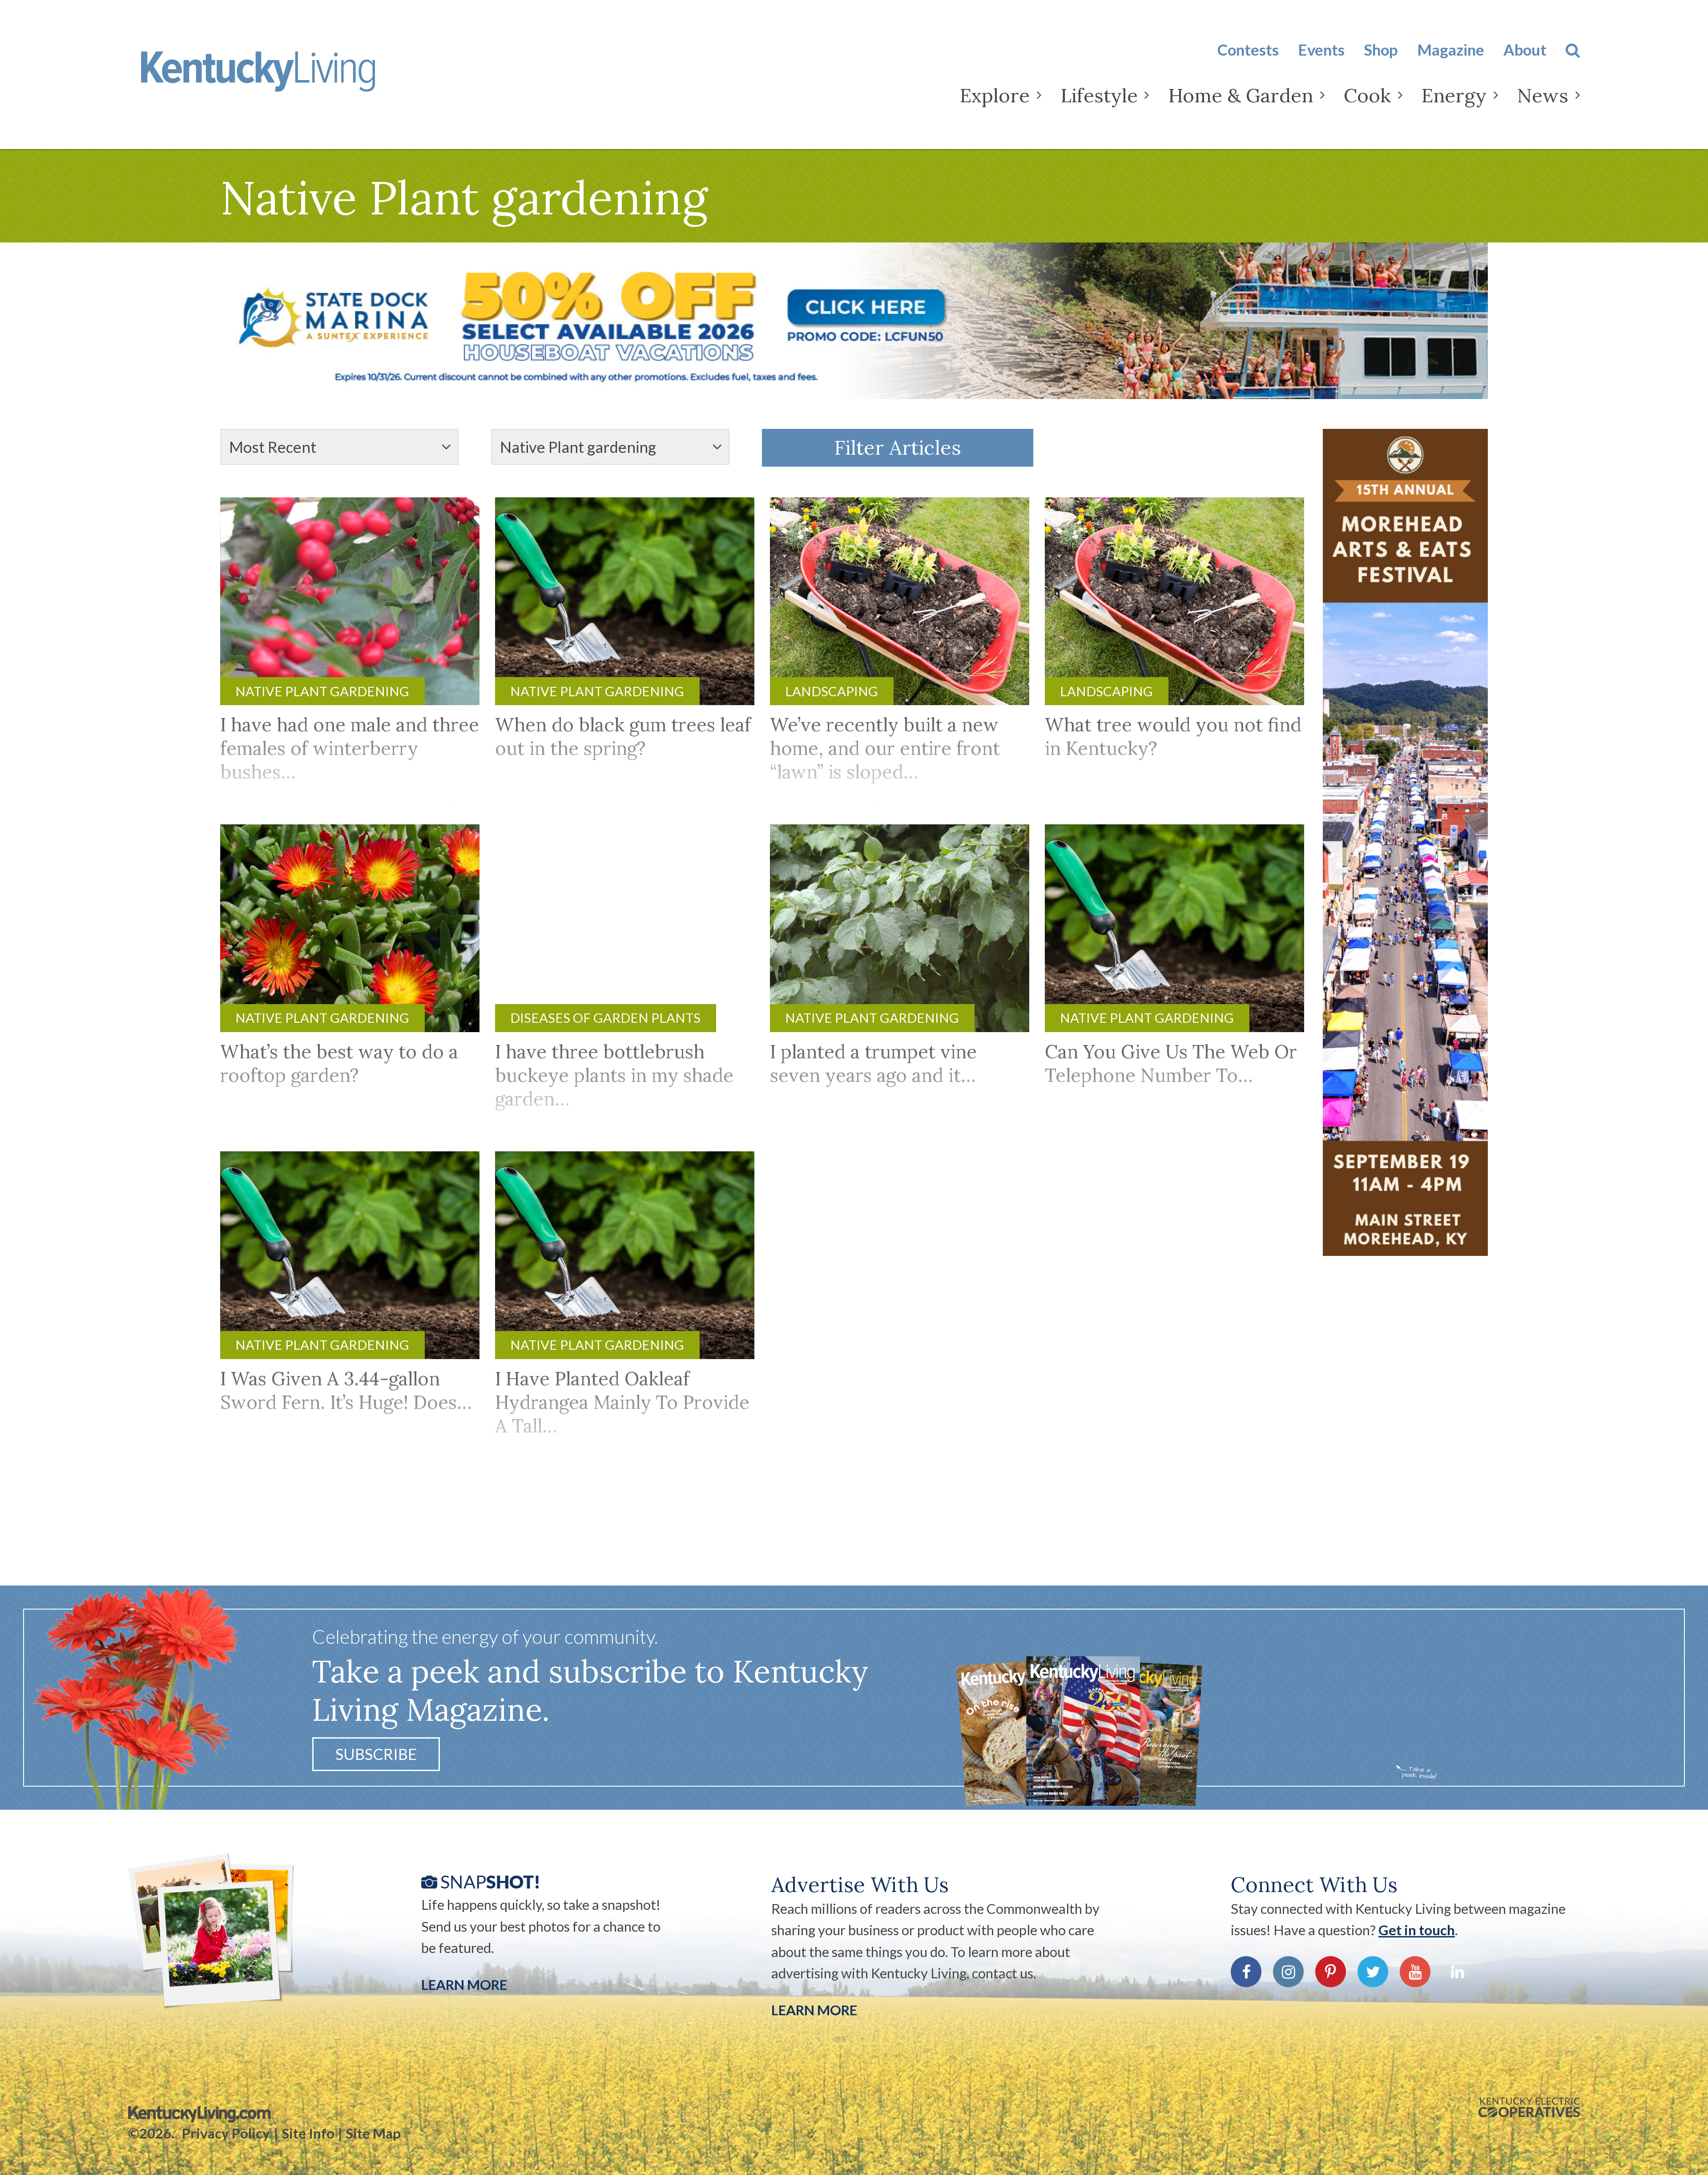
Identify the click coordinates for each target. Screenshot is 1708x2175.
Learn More (464, 1985)
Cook (1367, 95)
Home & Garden (1241, 95)
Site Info (308, 2133)
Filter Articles (898, 447)
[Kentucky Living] (286, 79)
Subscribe (376, 1754)
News (1543, 95)
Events (1321, 50)
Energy (1454, 95)
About (1525, 50)
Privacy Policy (226, 2133)
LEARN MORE (814, 2010)
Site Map (373, 2133)
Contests (1248, 50)
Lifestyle (1099, 95)
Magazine (1451, 50)
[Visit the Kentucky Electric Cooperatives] (1529, 2107)
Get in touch (1417, 1930)
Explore (995, 95)
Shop (1381, 50)
